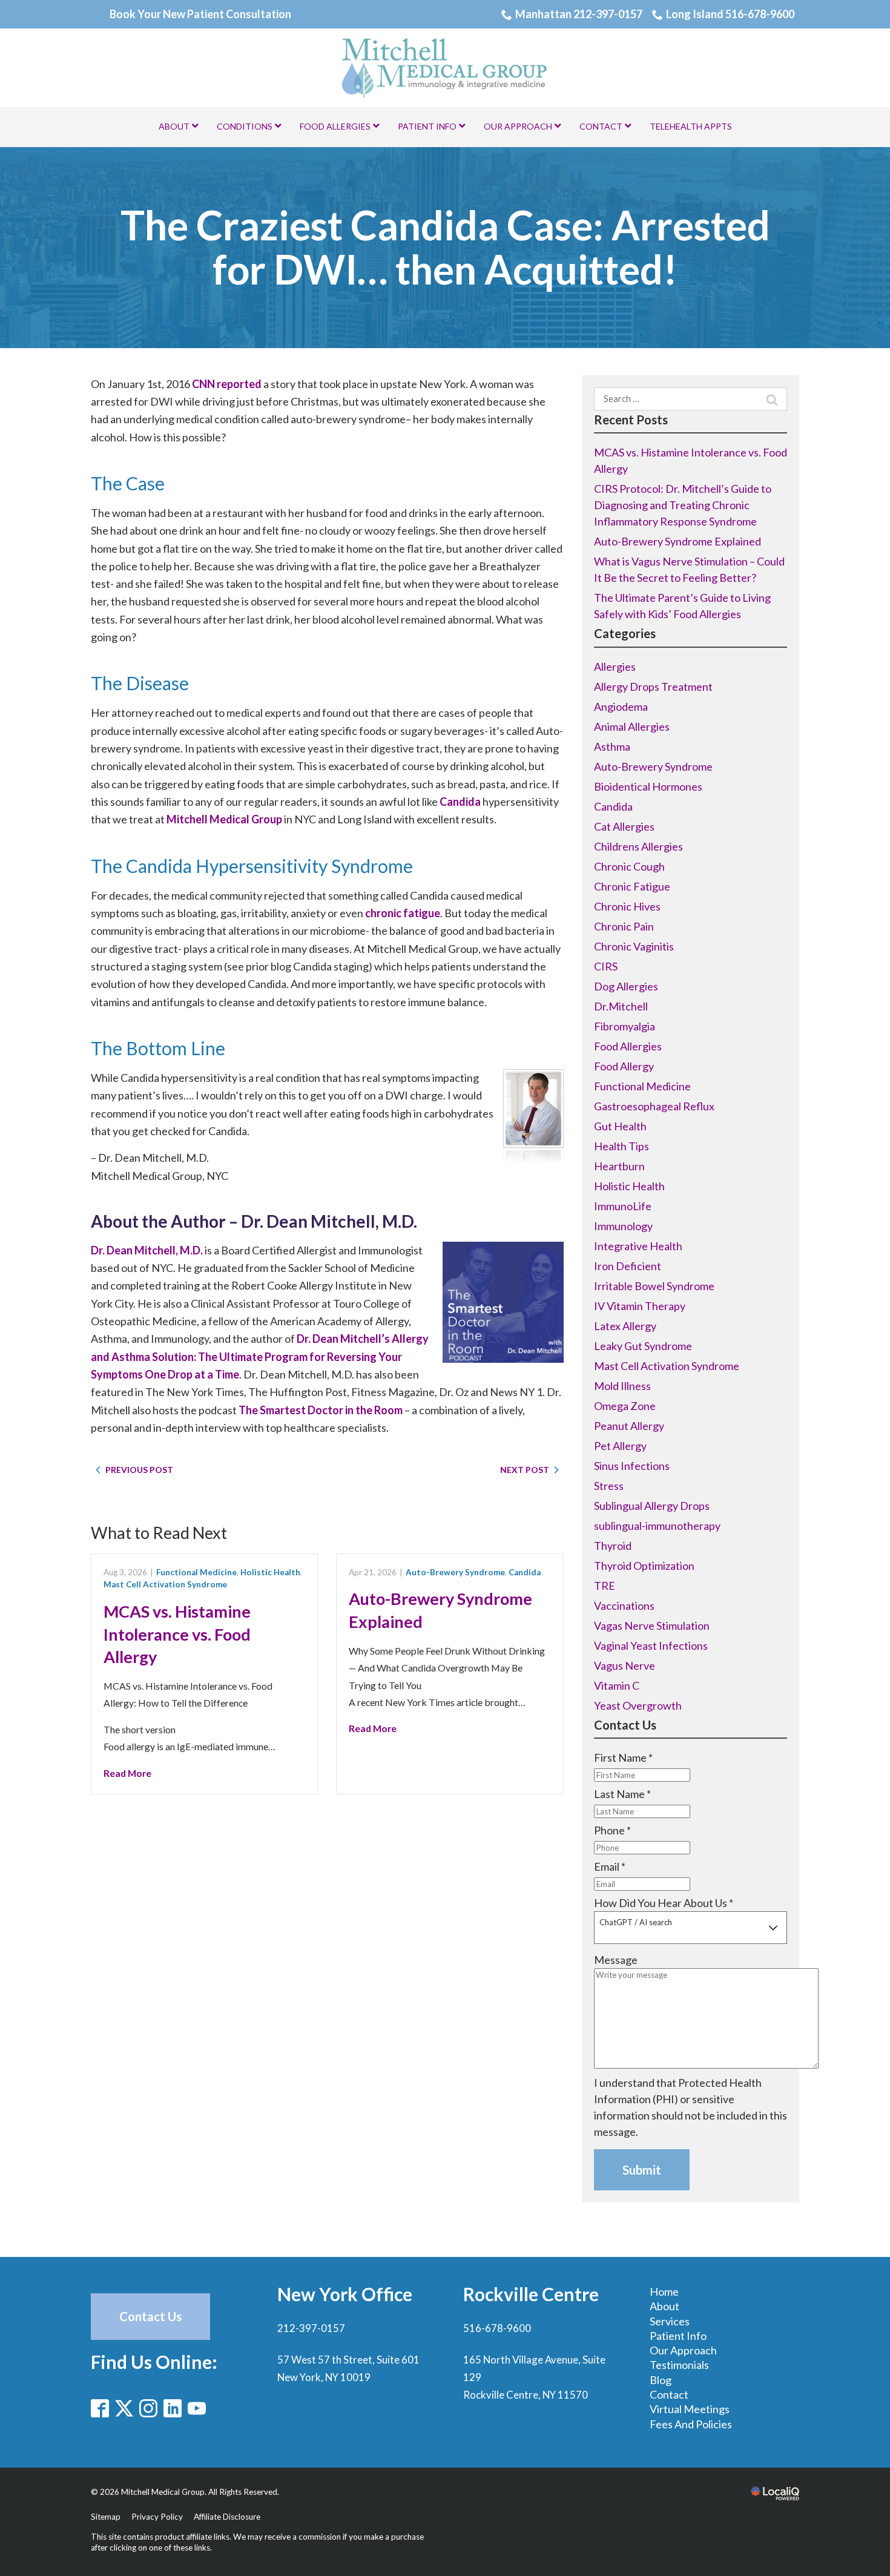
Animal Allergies (632, 726)
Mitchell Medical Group (224, 819)
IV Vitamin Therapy (640, 1306)
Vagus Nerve (625, 1665)
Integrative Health (638, 1246)
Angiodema (621, 707)
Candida (460, 802)
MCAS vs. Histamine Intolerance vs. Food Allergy (177, 1634)
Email (610, 1866)
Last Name (622, 1794)
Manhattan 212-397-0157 (579, 14)
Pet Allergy (620, 1446)
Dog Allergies (626, 986)
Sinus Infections (632, 1466)
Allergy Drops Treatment (653, 687)
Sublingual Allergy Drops (652, 1506)
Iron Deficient (628, 1266)
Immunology (623, 1226)
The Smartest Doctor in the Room (321, 1410)
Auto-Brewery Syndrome (455, 1572)
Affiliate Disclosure (227, 2517)
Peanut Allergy (629, 1426)
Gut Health (620, 1126)
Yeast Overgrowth (638, 1705)
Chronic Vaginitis (634, 946)
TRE (605, 1586)
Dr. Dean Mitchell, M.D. (147, 1250)
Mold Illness (622, 1386)
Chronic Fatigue (632, 886)
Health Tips (621, 1146)
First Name (623, 1757)
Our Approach (683, 2350)
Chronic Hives (627, 906)
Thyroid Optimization (644, 1566)
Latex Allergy (625, 1326)
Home (664, 2291)
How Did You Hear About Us (664, 1903)
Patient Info (678, 2336)
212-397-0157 (311, 2328)
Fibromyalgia (625, 1026)
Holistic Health (270, 1572)
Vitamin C (617, 1685)
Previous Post (139, 1470)
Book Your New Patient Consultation (200, 14)
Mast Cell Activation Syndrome (165, 1584)
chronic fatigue (403, 913)
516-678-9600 (497, 2328)
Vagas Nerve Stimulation (652, 1626)
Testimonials (679, 2365)
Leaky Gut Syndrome (643, 1346)
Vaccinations (624, 1606)
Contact (669, 2394)
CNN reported (227, 384)
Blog (661, 2380)
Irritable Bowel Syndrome (654, 1286)
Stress (609, 1486)
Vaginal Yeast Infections (651, 1645)
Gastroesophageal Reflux (654, 1106)
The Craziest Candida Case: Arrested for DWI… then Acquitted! (445, 247)
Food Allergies (628, 1046)
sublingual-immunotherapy (657, 1526)
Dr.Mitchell (621, 1006)
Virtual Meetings (690, 2409)
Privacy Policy (157, 2517)
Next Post (525, 1470)
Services (670, 2321)
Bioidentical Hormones (648, 786)
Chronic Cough (629, 866)
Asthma (612, 746)
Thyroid (613, 1546)
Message (616, 1960)
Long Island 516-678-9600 (730, 14)
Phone (612, 1830)
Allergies (615, 667)
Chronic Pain (624, 926)
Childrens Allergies (638, 846)
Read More (127, 1773)
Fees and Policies (691, 2424)
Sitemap (106, 2517)
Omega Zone (625, 1406)
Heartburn (619, 1166)
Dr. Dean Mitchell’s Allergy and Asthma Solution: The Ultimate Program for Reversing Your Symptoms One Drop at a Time (260, 1356)
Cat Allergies (624, 826)
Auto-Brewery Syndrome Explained (677, 541)
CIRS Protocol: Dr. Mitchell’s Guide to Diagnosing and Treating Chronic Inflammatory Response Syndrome (683, 505)
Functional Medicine (196, 1572)
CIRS (606, 966)
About (664, 2306)
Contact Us (150, 2316)
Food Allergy (624, 1066)
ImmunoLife (623, 1206)
